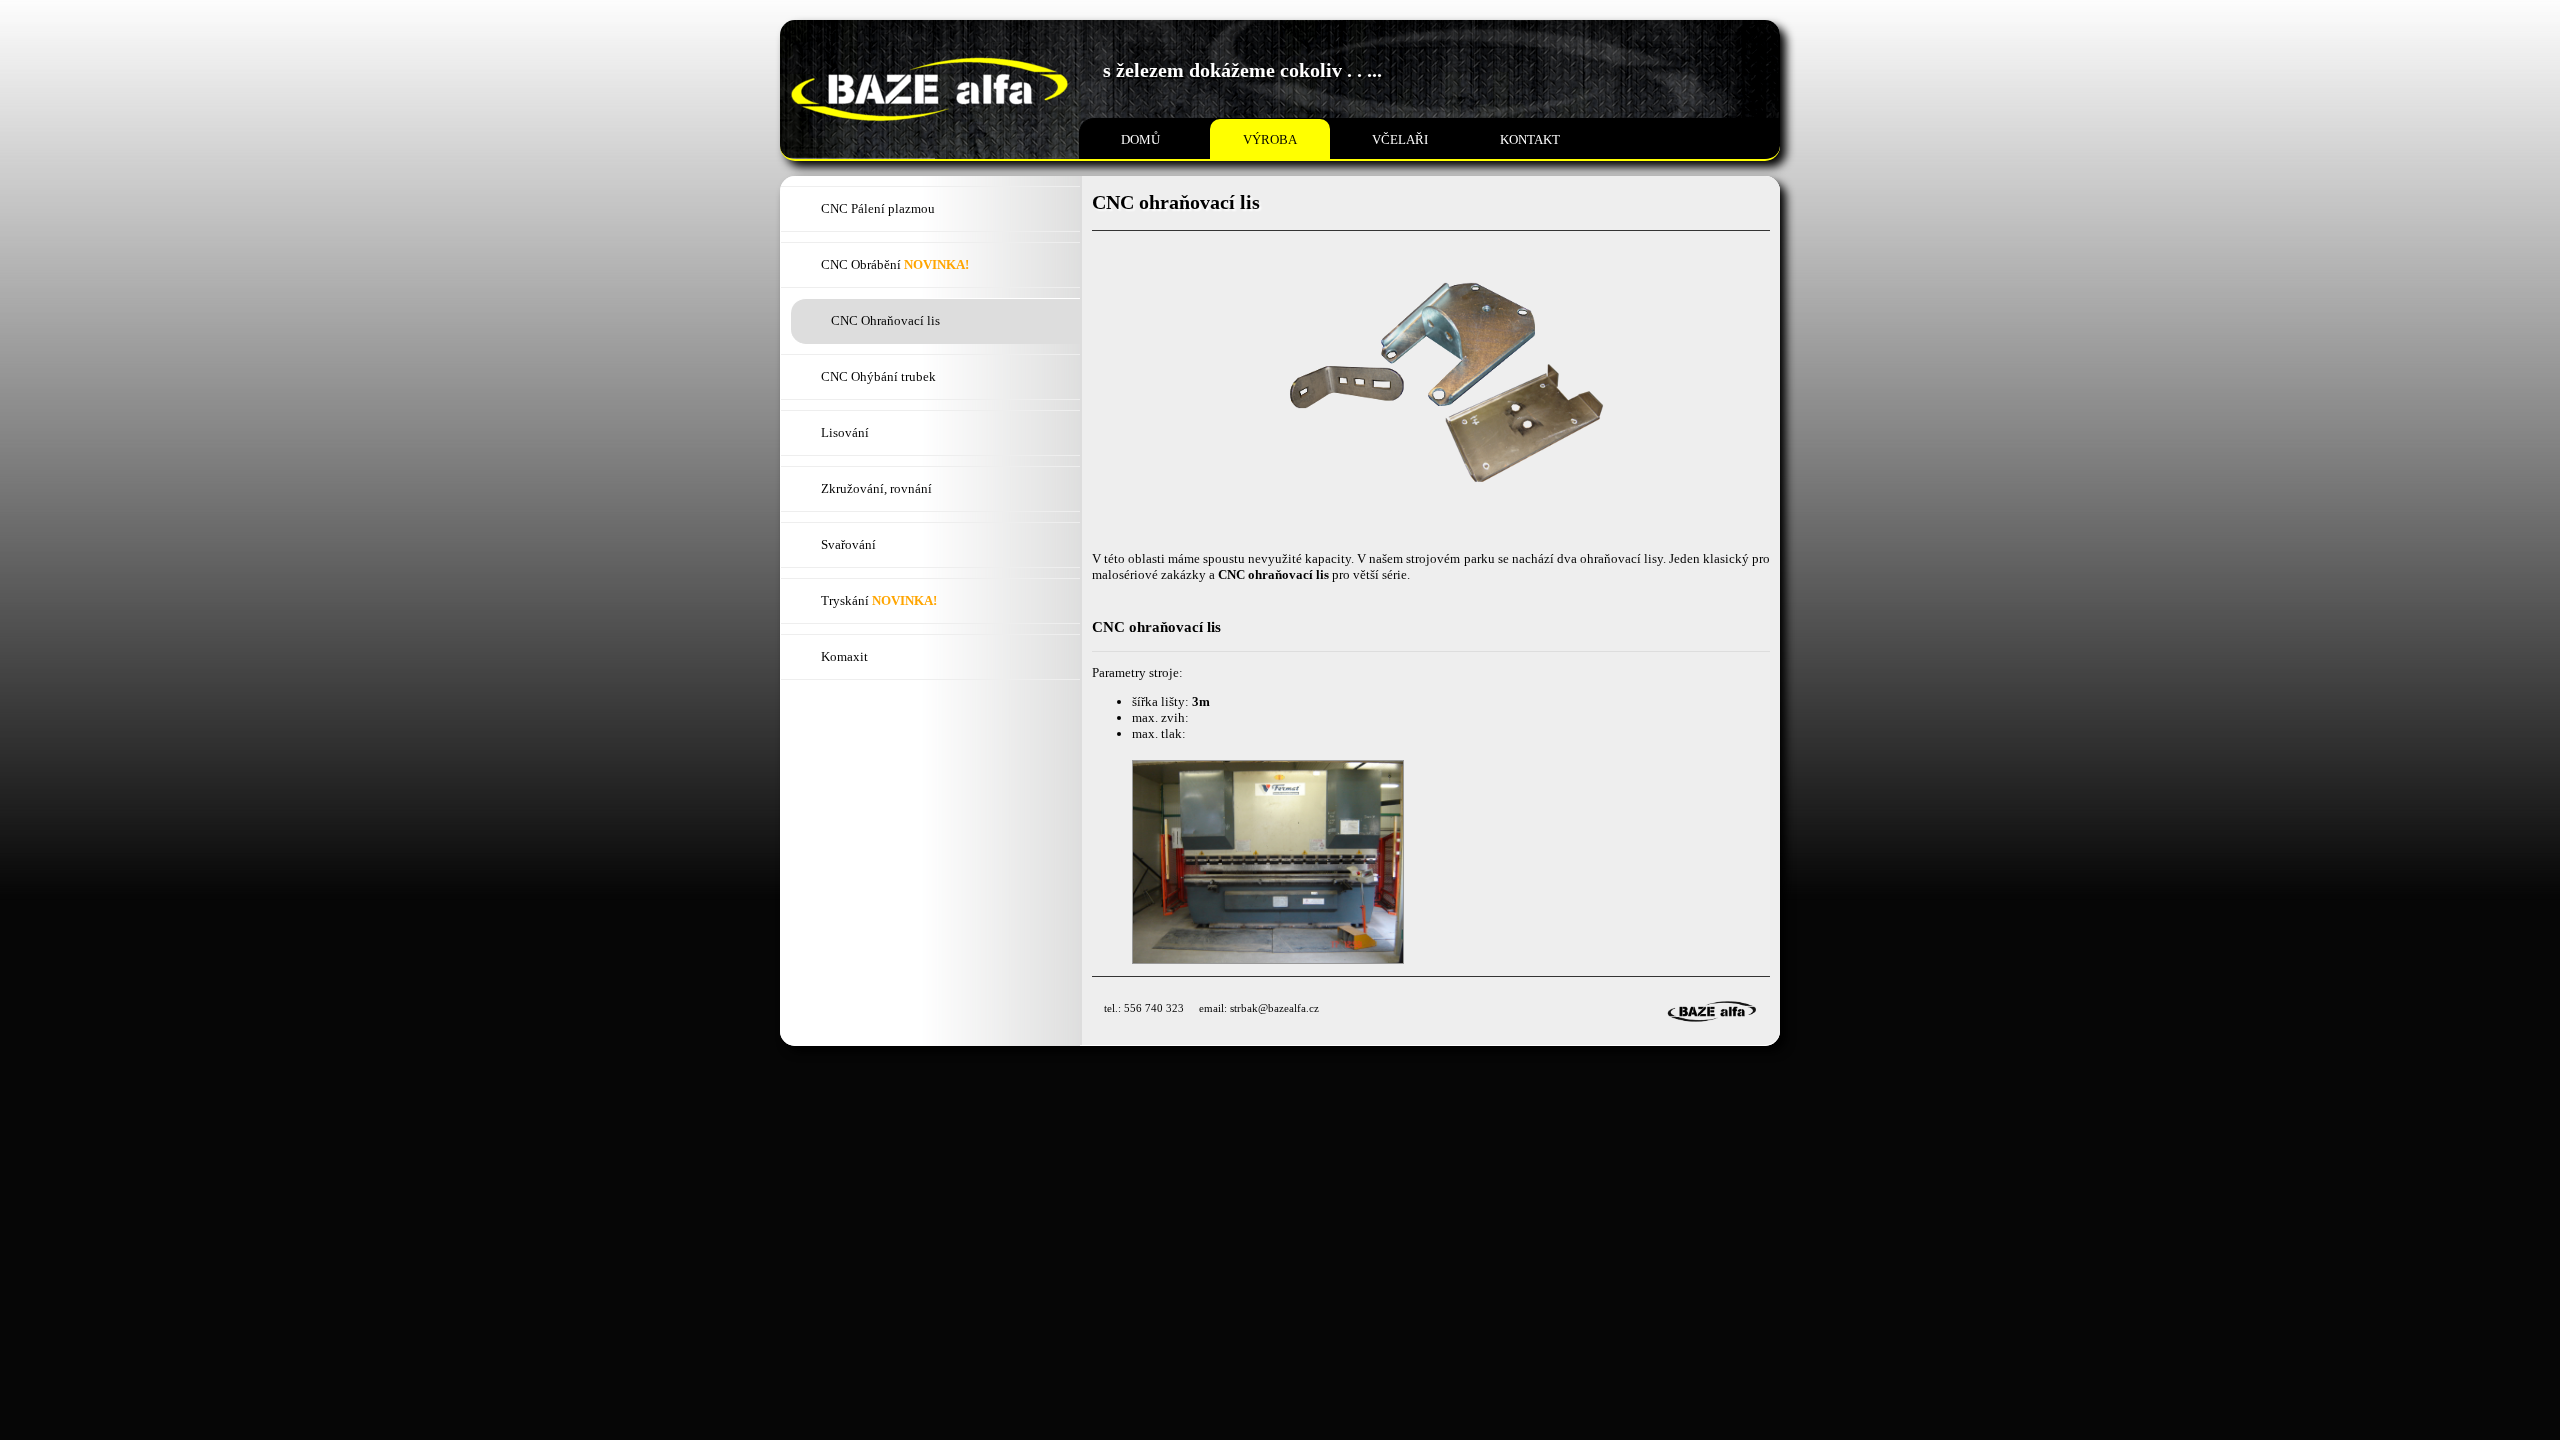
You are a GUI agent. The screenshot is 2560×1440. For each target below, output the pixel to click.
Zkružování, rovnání (876, 488)
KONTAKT (1530, 139)
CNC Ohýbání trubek (878, 376)
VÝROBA (1270, 139)
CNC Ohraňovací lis (885, 320)
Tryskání (879, 600)
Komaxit (844, 656)
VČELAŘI (1400, 139)
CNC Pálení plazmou (878, 208)
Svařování (848, 544)
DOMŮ (1140, 139)
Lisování (845, 432)
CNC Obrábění (895, 264)
